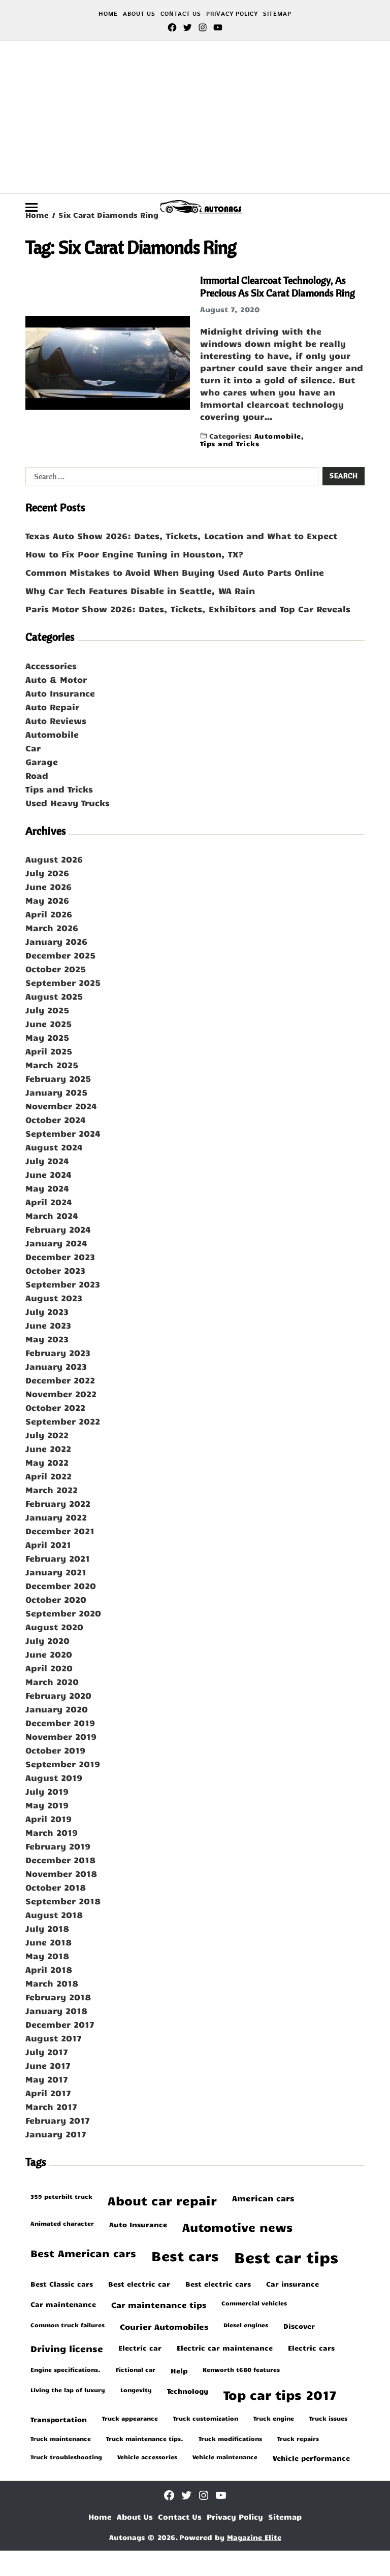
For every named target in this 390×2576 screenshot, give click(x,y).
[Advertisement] (195, 117)
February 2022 (58, 1503)
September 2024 (63, 1133)
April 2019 (48, 1819)
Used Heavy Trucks (68, 803)
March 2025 (52, 1065)
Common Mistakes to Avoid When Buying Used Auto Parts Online (175, 572)
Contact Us (181, 13)
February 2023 (58, 1352)
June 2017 (48, 2065)
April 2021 (48, 1544)
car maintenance (63, 2304)
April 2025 (49, 1051)
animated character (62, 2223)
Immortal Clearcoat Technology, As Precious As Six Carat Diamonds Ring (278, 286)
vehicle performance (311, 2458)
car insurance (292, 2284)
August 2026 (54, 859)
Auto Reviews (56, 720)
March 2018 (52, 1983)
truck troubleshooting (66, 2457)
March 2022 (52, 1490)
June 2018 (48, 1942)
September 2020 (63, 1613)
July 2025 (47, 1010)
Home (108, 13)
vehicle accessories (147, 2457)
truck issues (328, 2418)
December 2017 (60, 2024)
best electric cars (218, 2284)
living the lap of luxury (68, 2390)
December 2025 (60, 955)
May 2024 (47, 1188)
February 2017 (58, 2120)
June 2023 (48, 1325)
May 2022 (47, 1462)
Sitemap (277, 13)
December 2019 (60, 1723)
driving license (67, 2349)
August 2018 (54, 1914)
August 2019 (54, 1777)
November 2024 (61, 1106)
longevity (136, 2390)
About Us (139, 13)
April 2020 (49, 1668)
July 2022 (47, 1435)
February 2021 (58, 1558)
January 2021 (56, 1572)
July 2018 (47, 1928)
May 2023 (47, 1339)
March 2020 (52, 1681)
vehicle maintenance (225, 2457)
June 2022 (48, 1448)
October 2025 (56, 969)
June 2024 (48, 1174)
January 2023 (56, 1366)
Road (37, 775)
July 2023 (47, 1311)
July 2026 (47, 873)
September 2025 (63, 982)
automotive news (237, 2227)
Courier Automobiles (164, 2326)
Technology (188, 2391)
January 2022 (56, 1517)
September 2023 (63, 1284)
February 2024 (58, 1229)
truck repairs (298, 2438)
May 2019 (47, 1805)
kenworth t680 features (241, 2369)
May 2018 (47, 1956)
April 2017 (48, 2093)
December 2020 (61, 1586)
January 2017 (56, 2134)
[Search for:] (170, 478)
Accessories (51, 666)
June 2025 (48, 1023)
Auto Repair (52, 707)
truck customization (206, 2418)
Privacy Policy (232, 13)
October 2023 (55, 1270)
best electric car (139, 2284)
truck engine (274, 2418)
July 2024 (47, 1161)
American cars (263, 2198)
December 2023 (60, 1257)
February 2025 (58, 1078)
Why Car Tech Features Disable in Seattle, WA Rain (140, 590)
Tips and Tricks (230, 443)
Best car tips (286, 2257)
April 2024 (49, 1202)
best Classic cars (62, 2284)
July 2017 (47, 2052)
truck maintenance (61, 2438)
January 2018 (56, 2010)
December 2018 (60, 1860)
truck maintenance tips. (145, 2438)
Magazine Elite (254, 2537)
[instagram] (203, 27)
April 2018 (49, 1969)
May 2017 (47, 2079)
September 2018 (63, 1901)
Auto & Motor (56, 679)
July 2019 (47, 1791)
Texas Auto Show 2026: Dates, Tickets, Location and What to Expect (181, 536)
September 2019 (63, 1764)
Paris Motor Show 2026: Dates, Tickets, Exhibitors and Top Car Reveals (188, 609)
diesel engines (246, 2325)
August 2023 (54, 1298)
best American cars (83, 2253)
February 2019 (58, 1846)
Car (33, 748)
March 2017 (51, 2106)
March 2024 (52, 1215)
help (179, 2370)
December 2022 (60, 1380)
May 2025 (47, 1037)
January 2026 (56, 941)
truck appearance (130, 2418)
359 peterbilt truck (61, 2196)
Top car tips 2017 (280, 2395)
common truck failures (68, 2325)
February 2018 (58, 1997)
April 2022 (48, 1476)
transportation (59, 2419)
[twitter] (187, 27)
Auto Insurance (60, 693)
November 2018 (61, 1873)
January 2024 (56, 1243)
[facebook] (172, 27)
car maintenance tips (159, 2304)
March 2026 (52, 928)
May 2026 (47, 900)
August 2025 (54, 996)
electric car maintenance (225, 2348)
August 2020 (54, 1627)
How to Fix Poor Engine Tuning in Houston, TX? (134, 554)
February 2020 (58, 1695)
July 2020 (47, 1640)
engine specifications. (66, 2369)
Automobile (278, 435)
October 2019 (55, 1750)
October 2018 (56, 1887)
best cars (185, 2255)
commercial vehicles (254, 2303)
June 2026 (48, 886)
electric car (140, 2348)
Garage (42, 762)
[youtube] (218, 27)
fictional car (136, 2369)
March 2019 (52, 1832)
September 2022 (63, 1421)
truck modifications (230, 2438)
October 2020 (56, 1599)
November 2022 (61, 1394)
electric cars (311, 2348)
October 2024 (56, 1119)
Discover (299, 2326)
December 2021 (60, 1531)
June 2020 (49, 1654)
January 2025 (56, 1092)
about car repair (162, 2201)
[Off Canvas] (31, 207)
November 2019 (61, 1736)
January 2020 (57, 1709)
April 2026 (49, 914)
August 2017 (54, 2038)
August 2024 (54, 1147)
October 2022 (55, 1407)
